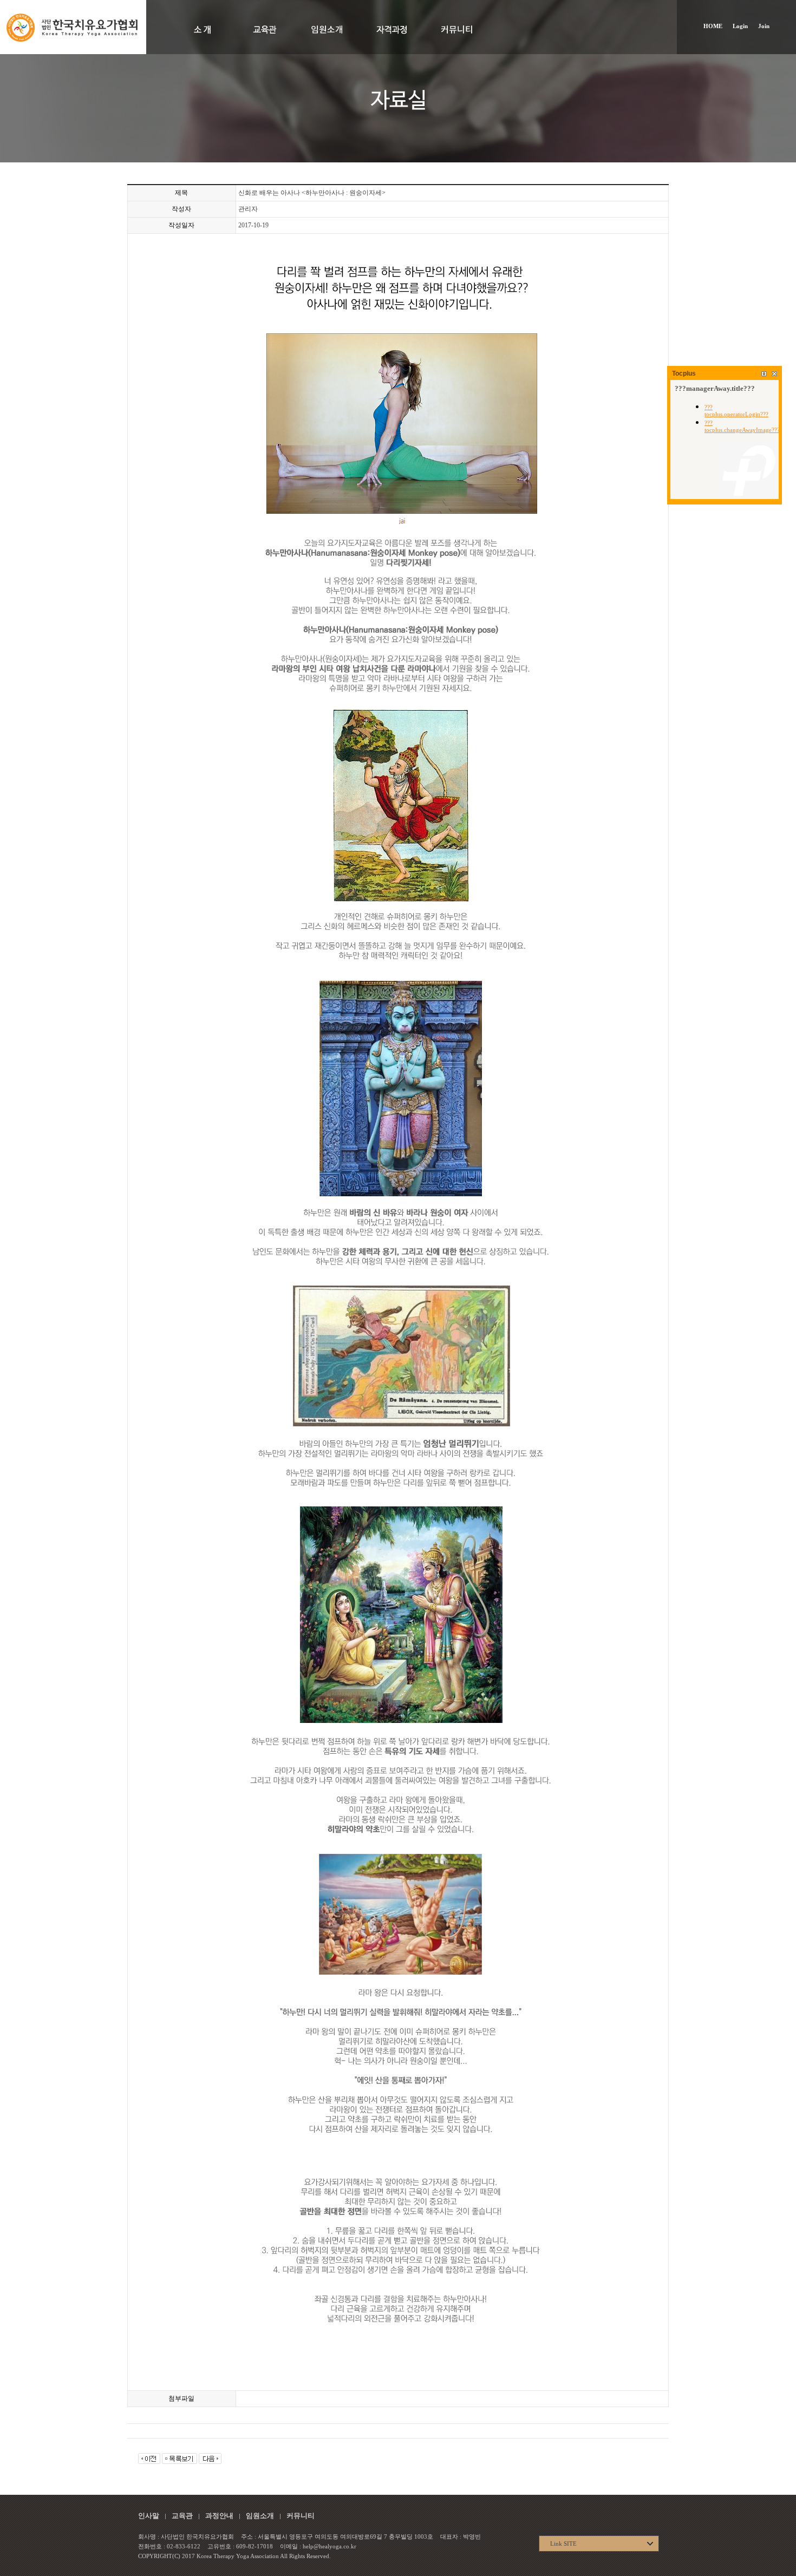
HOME (713, 26)
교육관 (182, 2516)
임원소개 (260, 2516)
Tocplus (684, 373)
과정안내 (219, 2516)
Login (740, 26)
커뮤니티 (301, 2516)
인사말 (149, 2516)
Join (764, 26)
